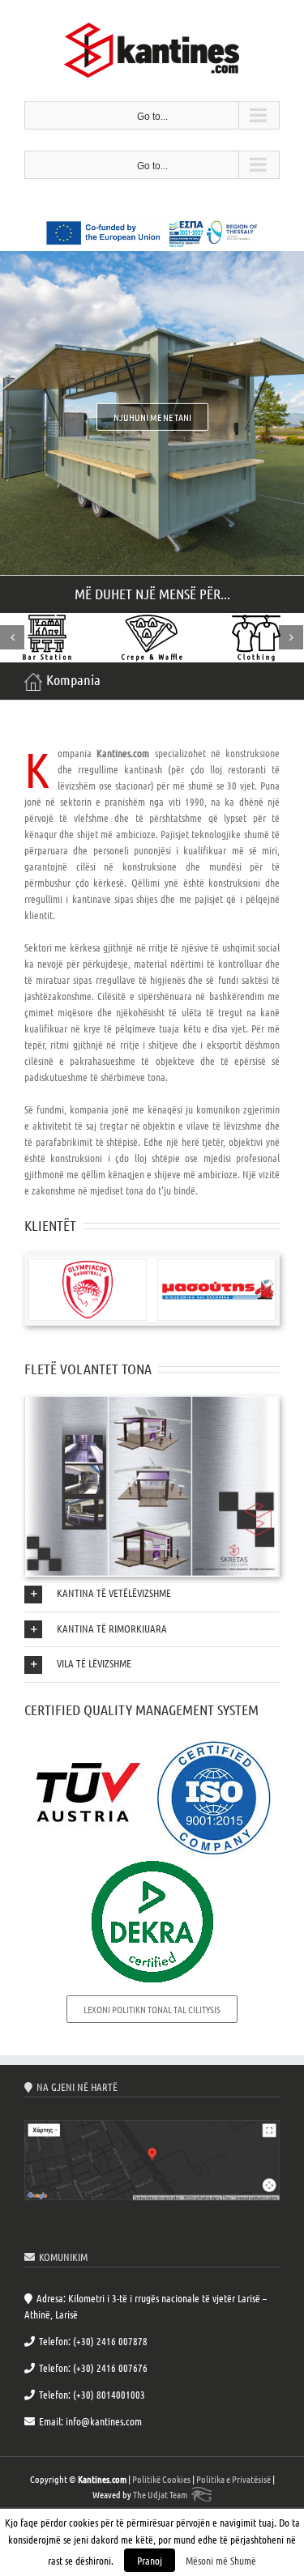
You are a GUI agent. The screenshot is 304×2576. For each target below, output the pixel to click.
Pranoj (150, 2560)
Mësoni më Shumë (221, 2560)
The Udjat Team (160, 2494)
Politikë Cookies (161, 2479)
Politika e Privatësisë (233, 2479)
